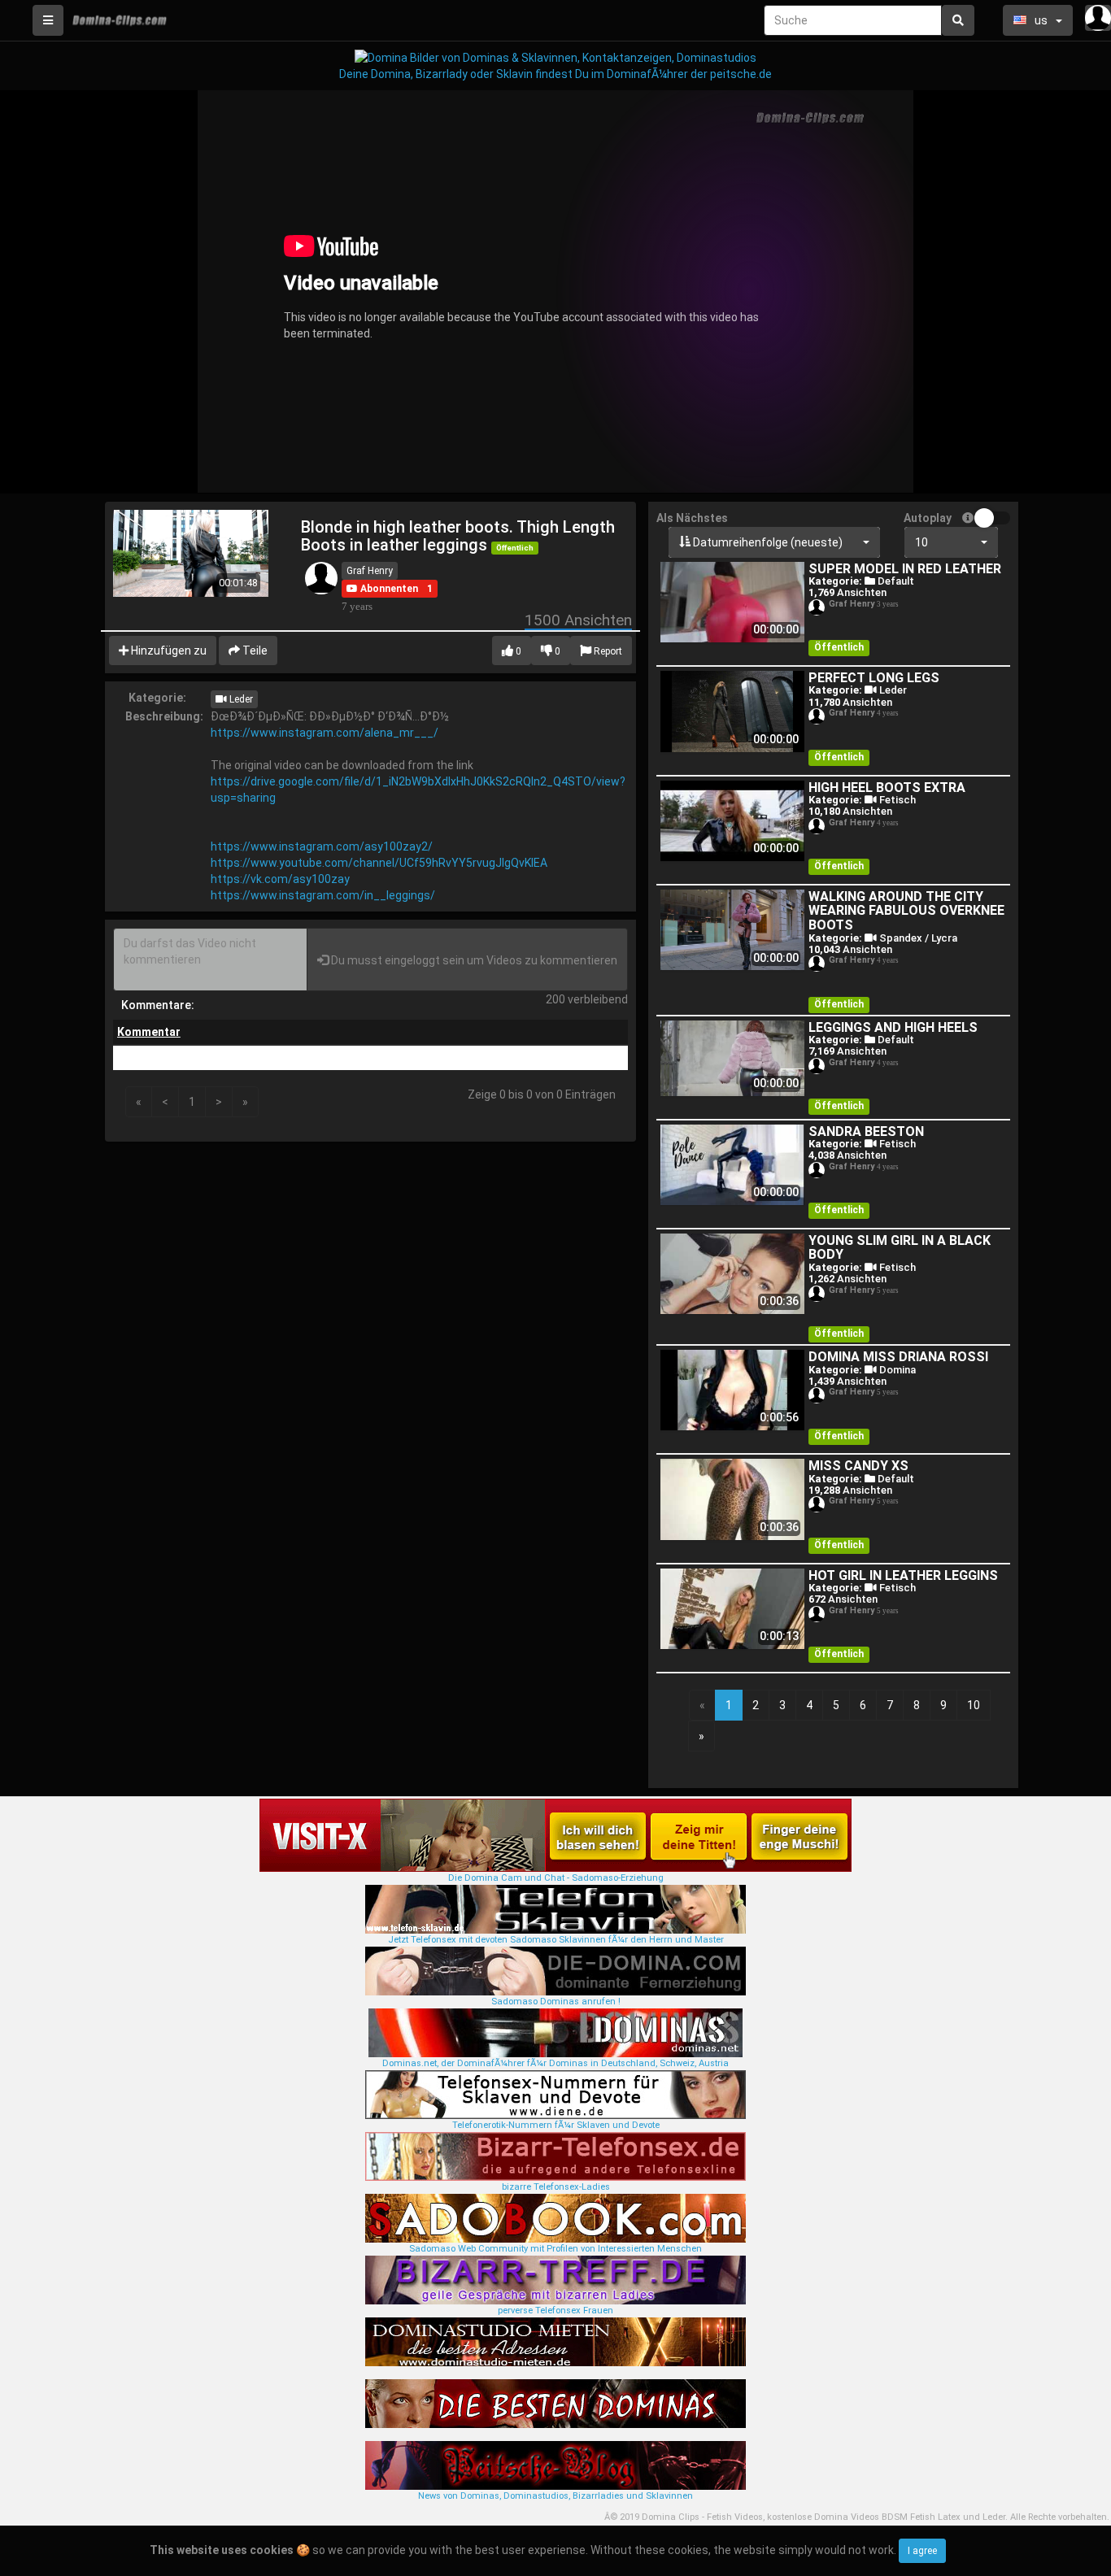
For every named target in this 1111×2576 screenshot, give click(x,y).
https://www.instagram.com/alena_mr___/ (325, 733)
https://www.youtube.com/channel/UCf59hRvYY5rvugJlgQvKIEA (379, 863)
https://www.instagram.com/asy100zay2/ (322, 846)
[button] (382, 589)
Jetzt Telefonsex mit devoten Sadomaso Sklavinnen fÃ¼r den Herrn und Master (556, 1940)
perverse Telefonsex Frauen (555, 2311)
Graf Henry (370, 571)
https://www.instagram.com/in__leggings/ (323, 895)
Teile (254, 651)
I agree (922, 2551)
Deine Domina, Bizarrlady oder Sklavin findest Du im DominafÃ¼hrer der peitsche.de (555, 74)
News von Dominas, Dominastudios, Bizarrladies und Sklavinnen (555, 2496)
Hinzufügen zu (168, 651)
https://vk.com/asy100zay (280, 879)
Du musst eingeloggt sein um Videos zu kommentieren (473, 960)
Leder (240, 699)
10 (974, 1705)
